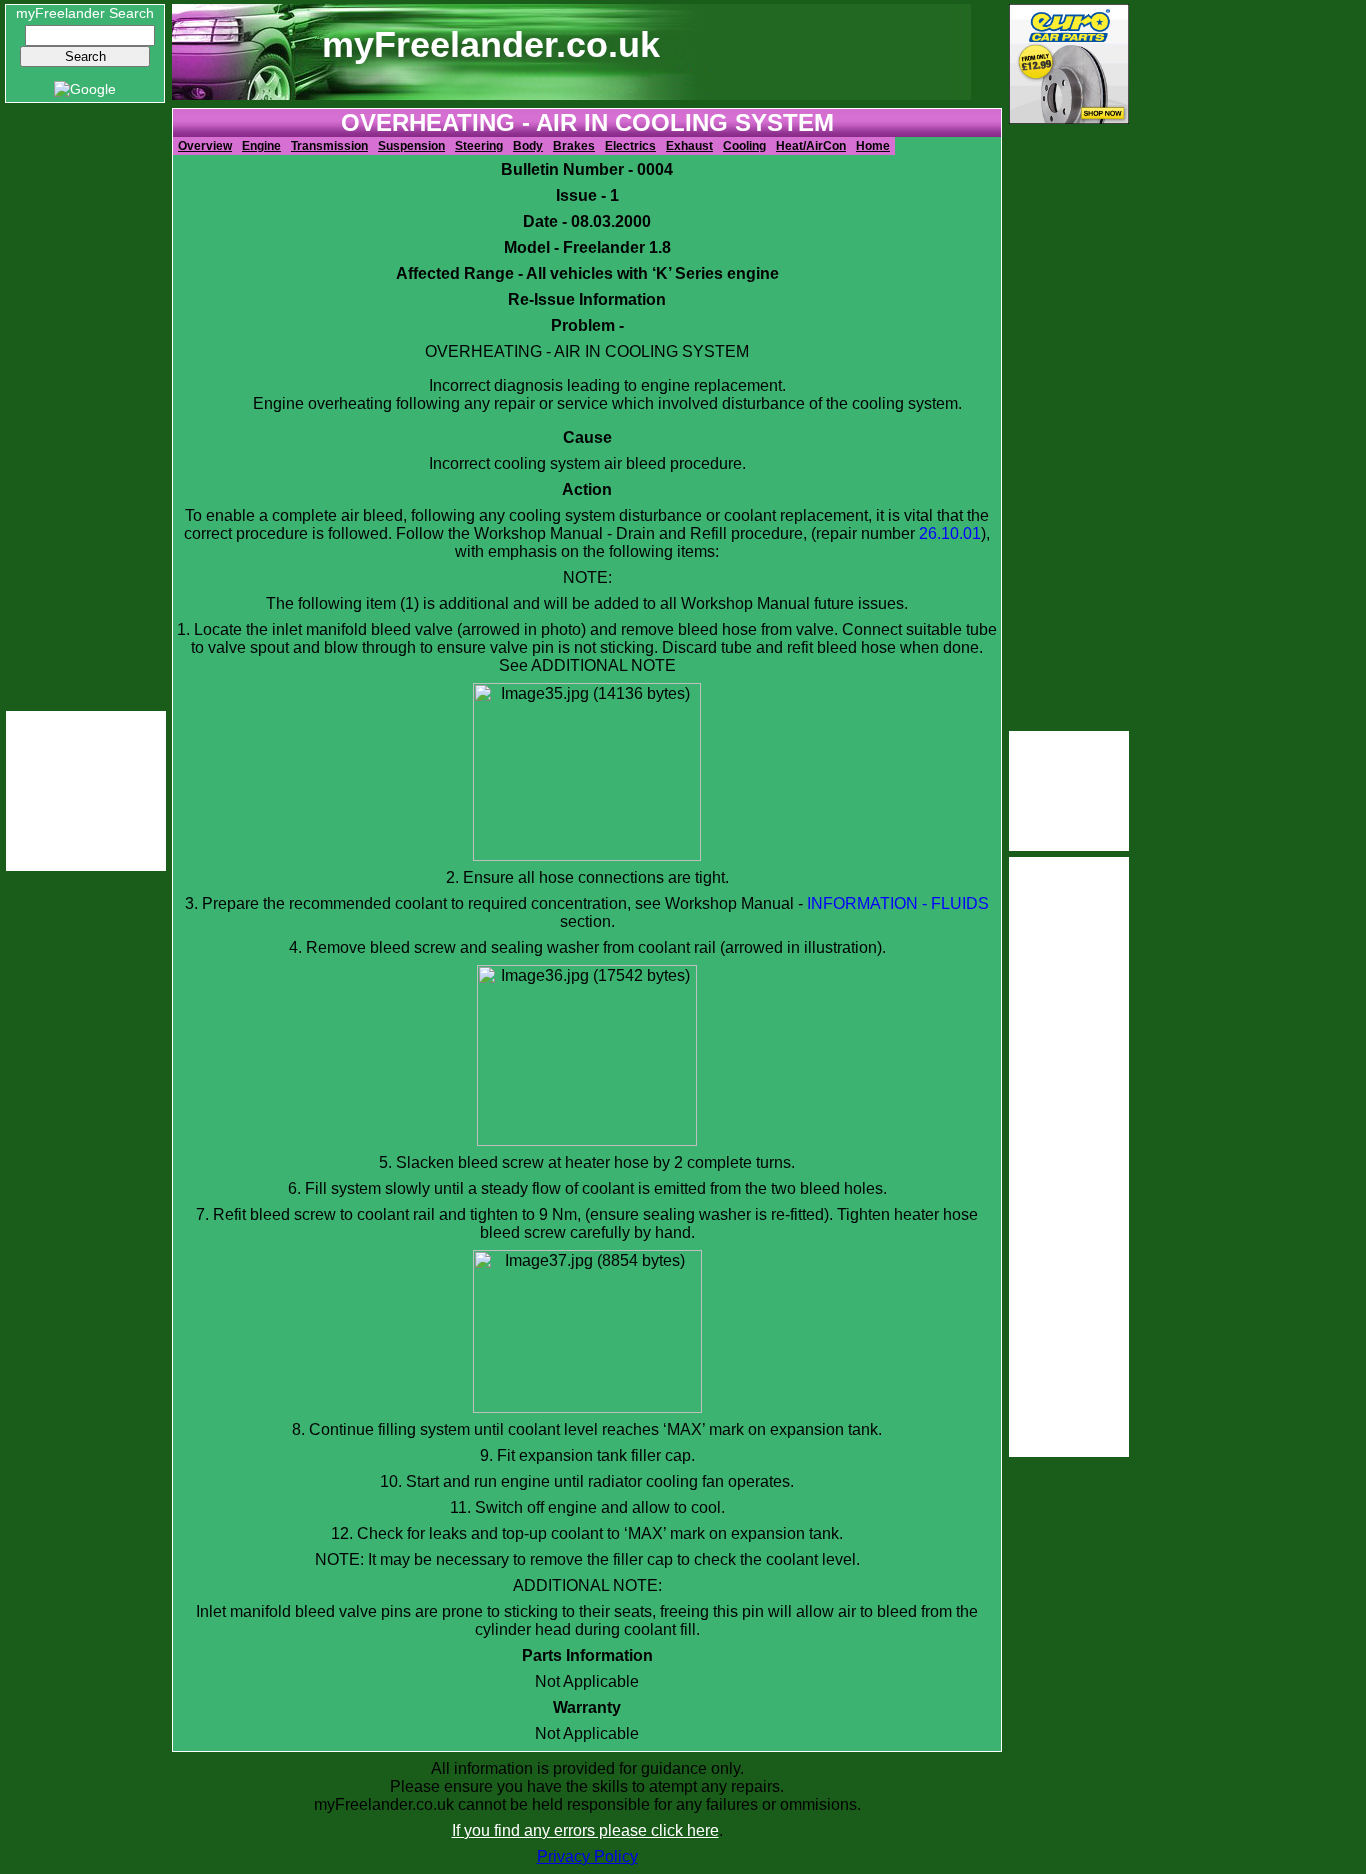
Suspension (411, 146)
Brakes (574, 146)
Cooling (744, 146)
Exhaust (689, 146)
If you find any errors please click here (585, 1830)
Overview (205, 146)
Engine (261, 146)
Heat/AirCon (811, 146)
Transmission (329, 146)
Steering (479, 146)
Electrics (630, 146)
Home (873, 146)
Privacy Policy (587, 1856)
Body (528, 146)
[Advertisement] (86, 408)
